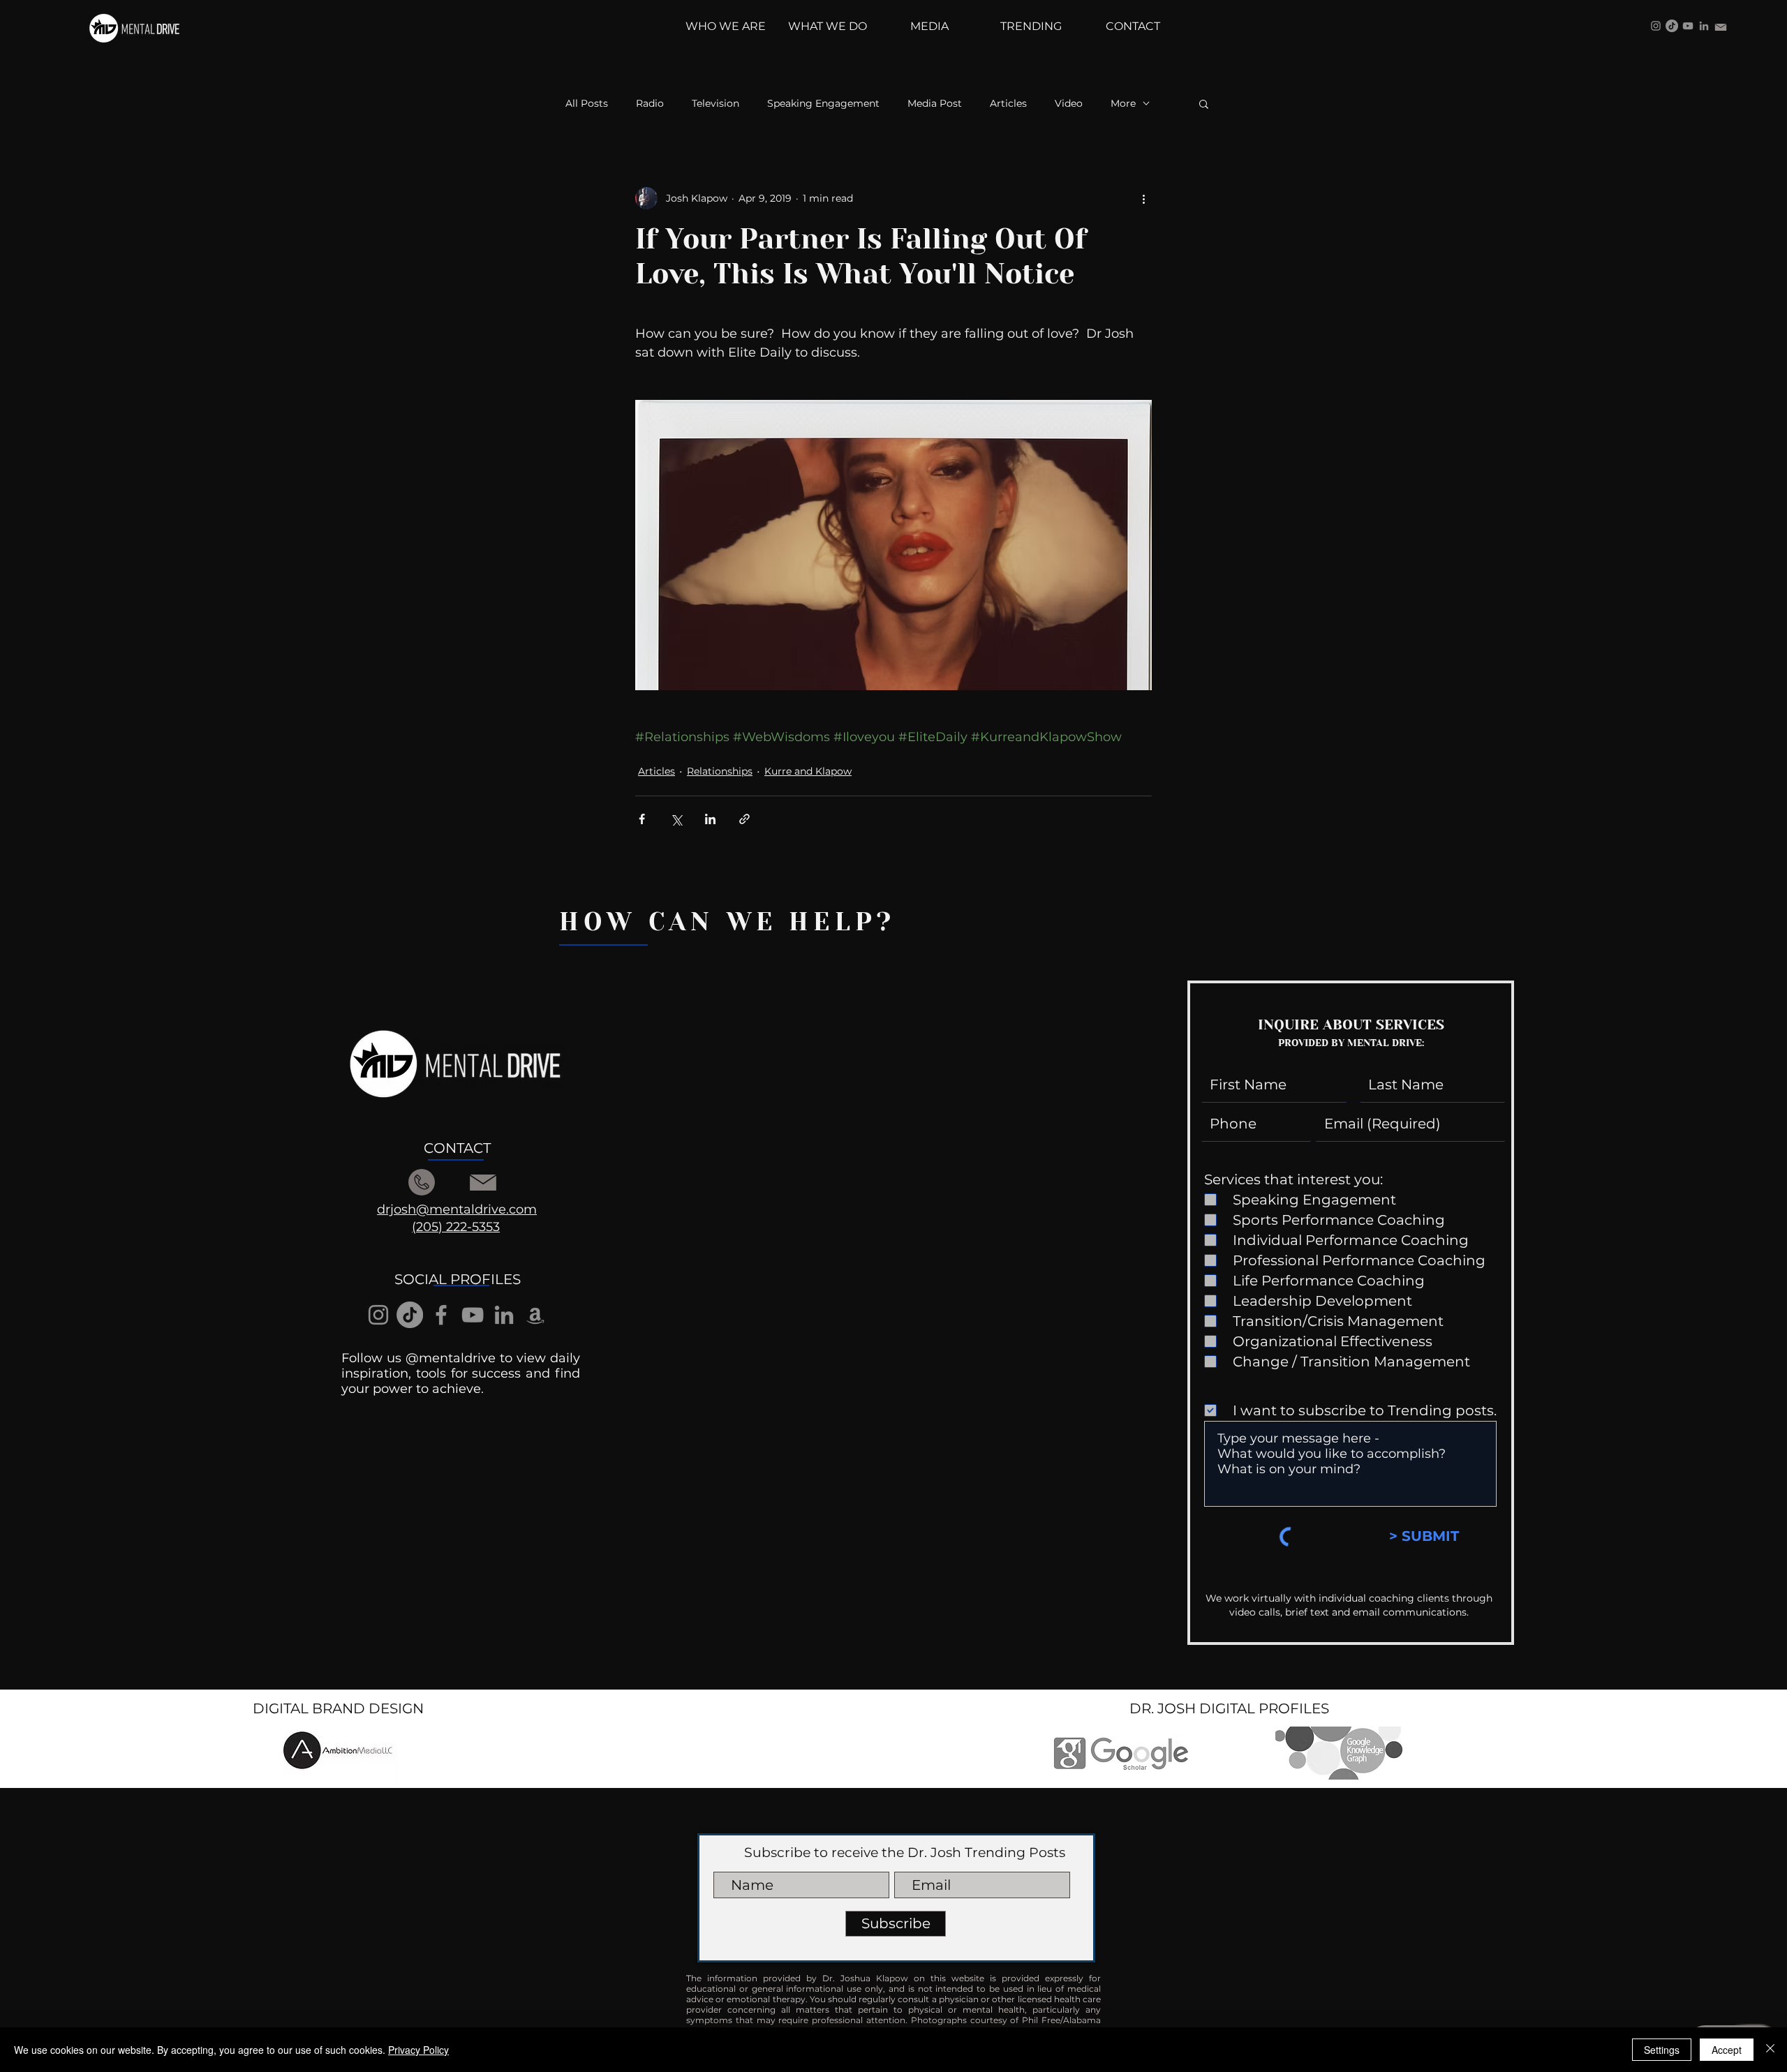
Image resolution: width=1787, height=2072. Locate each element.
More (1123, 104)
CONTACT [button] (457, 1148)
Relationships (720, 771)
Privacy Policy (418, 2050)
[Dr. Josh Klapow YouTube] (1688, 26)
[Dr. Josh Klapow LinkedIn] (1704, 26)
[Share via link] (744, 819)
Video (1069, 104)
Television (715, 104)
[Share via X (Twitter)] (676, 819)
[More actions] (1143, 198)
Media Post (935, 104)
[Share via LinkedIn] (710, 819)
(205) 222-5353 (456, 1227)
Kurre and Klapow (808, 771)
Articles (1008, 104)
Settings (1662, 2050)
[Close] (1770, 2050)
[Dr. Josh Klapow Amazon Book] (535, 1315)
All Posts (587, 104)
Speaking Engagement (823, 104)
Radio (650, 104)
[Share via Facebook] (642, 819)
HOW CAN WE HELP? (727, 922)
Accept (1727, 2050)
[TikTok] (1672, 26)
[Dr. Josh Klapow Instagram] (1656, 26)
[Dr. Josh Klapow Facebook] (441, 1315)
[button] (1204, 103)
